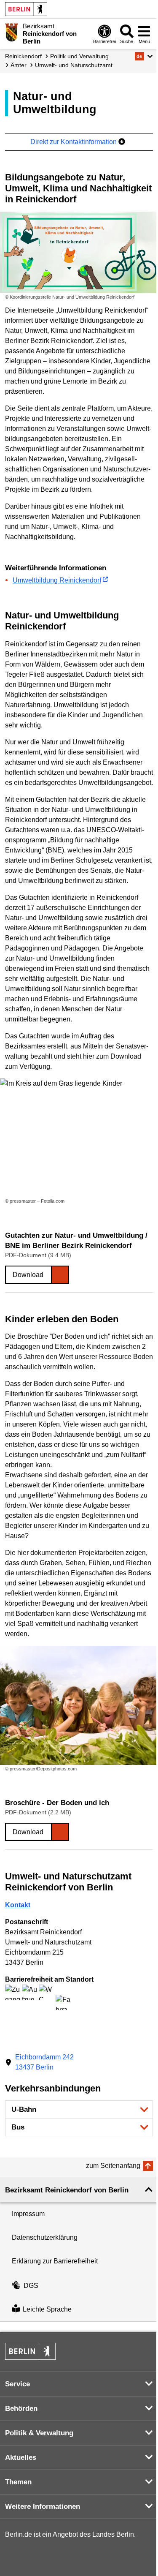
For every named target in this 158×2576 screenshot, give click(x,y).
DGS (31, 2286)
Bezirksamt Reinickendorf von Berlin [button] (67, 2190)
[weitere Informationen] (12, 33)
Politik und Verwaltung (79, 56)
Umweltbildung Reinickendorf (57, 580)
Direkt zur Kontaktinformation (74, 142)
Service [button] (17, 2384)
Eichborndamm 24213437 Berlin (44, 2062)
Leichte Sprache (47, 2309)
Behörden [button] (21, 2409)
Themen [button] (18, 2482)
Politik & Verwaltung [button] (39, 2433)
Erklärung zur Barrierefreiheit (55, 2261)
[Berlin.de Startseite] (26, 9)
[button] (144, 56)
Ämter (19, 65)
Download (28, 1275)
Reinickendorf (23, 56)
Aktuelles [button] (21, 2458)
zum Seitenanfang (113, 2166)
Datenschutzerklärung (45, 2237)
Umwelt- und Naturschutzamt (74, 65)
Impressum (28, 2214)
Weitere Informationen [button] (43, 2507)
